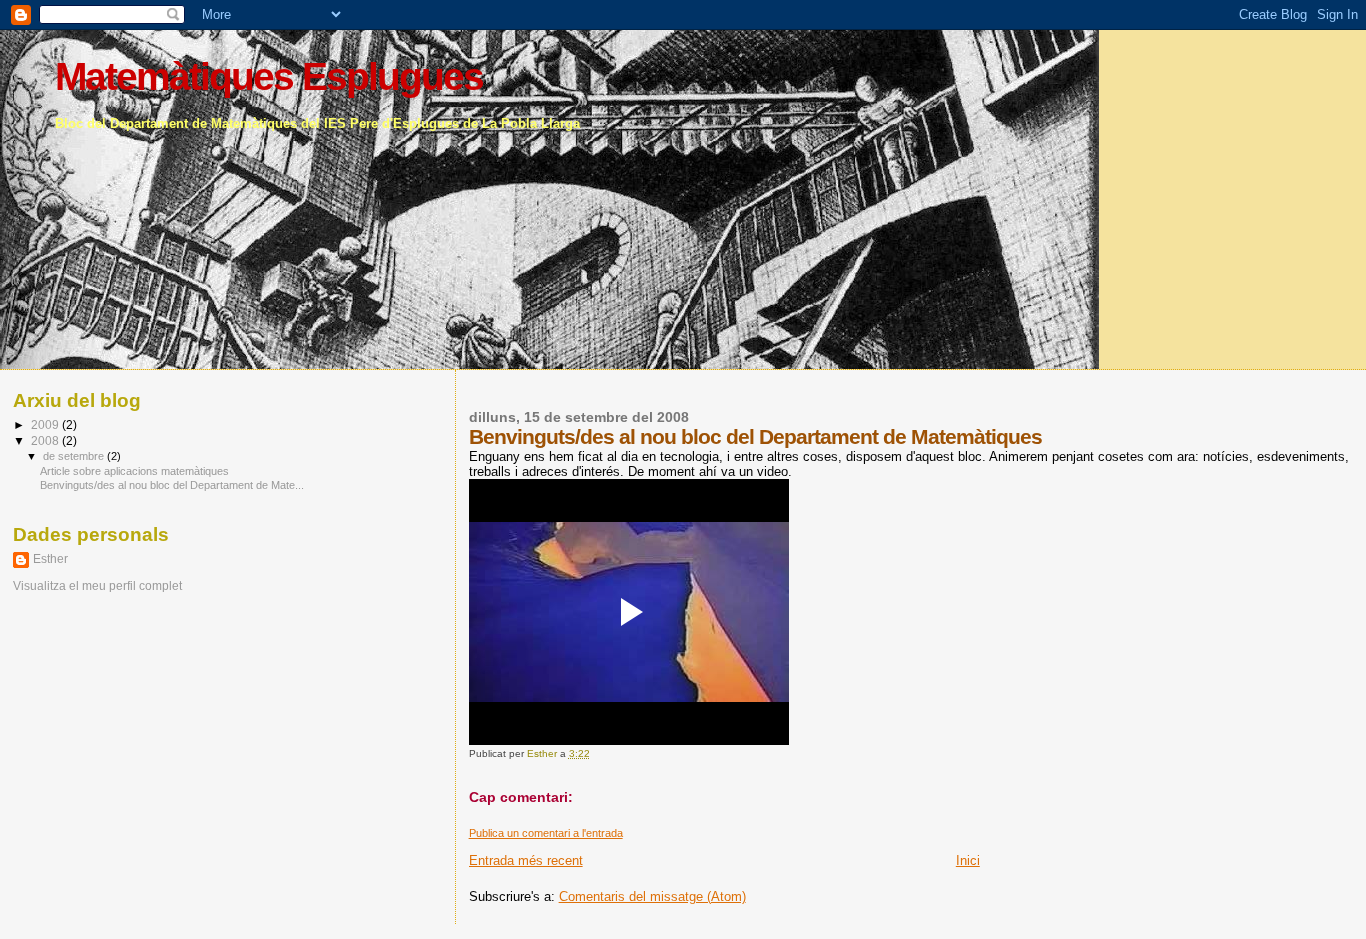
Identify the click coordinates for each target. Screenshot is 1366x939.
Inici (968, 860)
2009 (46, 424)
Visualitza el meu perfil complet (97, 586)
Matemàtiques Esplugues (269, 76)
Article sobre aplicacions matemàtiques (134, 471)
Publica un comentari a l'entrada (546, 833)
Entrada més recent (526, 860)
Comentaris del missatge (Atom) (652, 896)
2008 (46, 440)
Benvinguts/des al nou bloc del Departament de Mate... (172, 485)
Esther (50, 559)
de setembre (75, 456)
